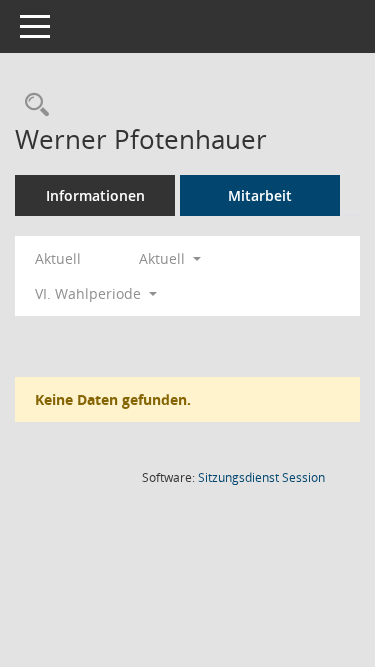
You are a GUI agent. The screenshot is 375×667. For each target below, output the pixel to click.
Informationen (95, 195)
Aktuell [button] (164, 258)
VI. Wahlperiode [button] (90, 293)
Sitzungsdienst (261, 477)
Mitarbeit (260, 195)
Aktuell (58, 258)
